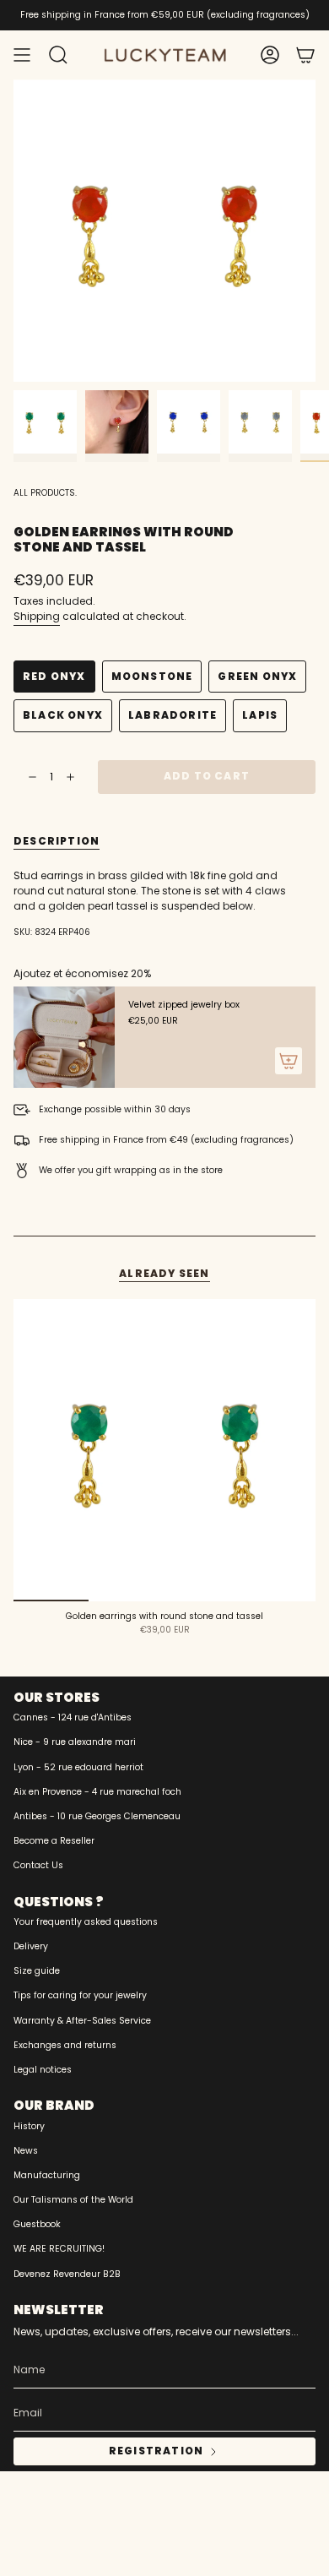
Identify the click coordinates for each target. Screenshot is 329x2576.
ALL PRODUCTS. (45, 493)
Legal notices (43, 2070)
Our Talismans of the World (73, 2200)
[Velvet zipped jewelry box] (64, 1037)
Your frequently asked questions (86, 1922)
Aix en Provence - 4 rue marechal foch (97, 1792)
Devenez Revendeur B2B (67, 2274)
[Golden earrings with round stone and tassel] (164, 1450)
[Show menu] (22, 55)
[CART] (305, 55)
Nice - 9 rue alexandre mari (75, 1742)
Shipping (37, 616)
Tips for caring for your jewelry (80, 1995)
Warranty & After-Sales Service (82, 2021)
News (26, 2151)
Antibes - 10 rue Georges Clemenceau (97, 1816)
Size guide (37, 1971)
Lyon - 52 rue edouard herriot (78, 1767)
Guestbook (37, 2224)
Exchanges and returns (65, 2045)
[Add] (289, 1061)
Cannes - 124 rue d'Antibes (73, 1717)
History (29, 2126)
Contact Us (38, 1865)
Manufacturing (47, 2175)
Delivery (31, 1946)
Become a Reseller (54, 1841)
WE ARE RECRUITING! (59, 2249)
